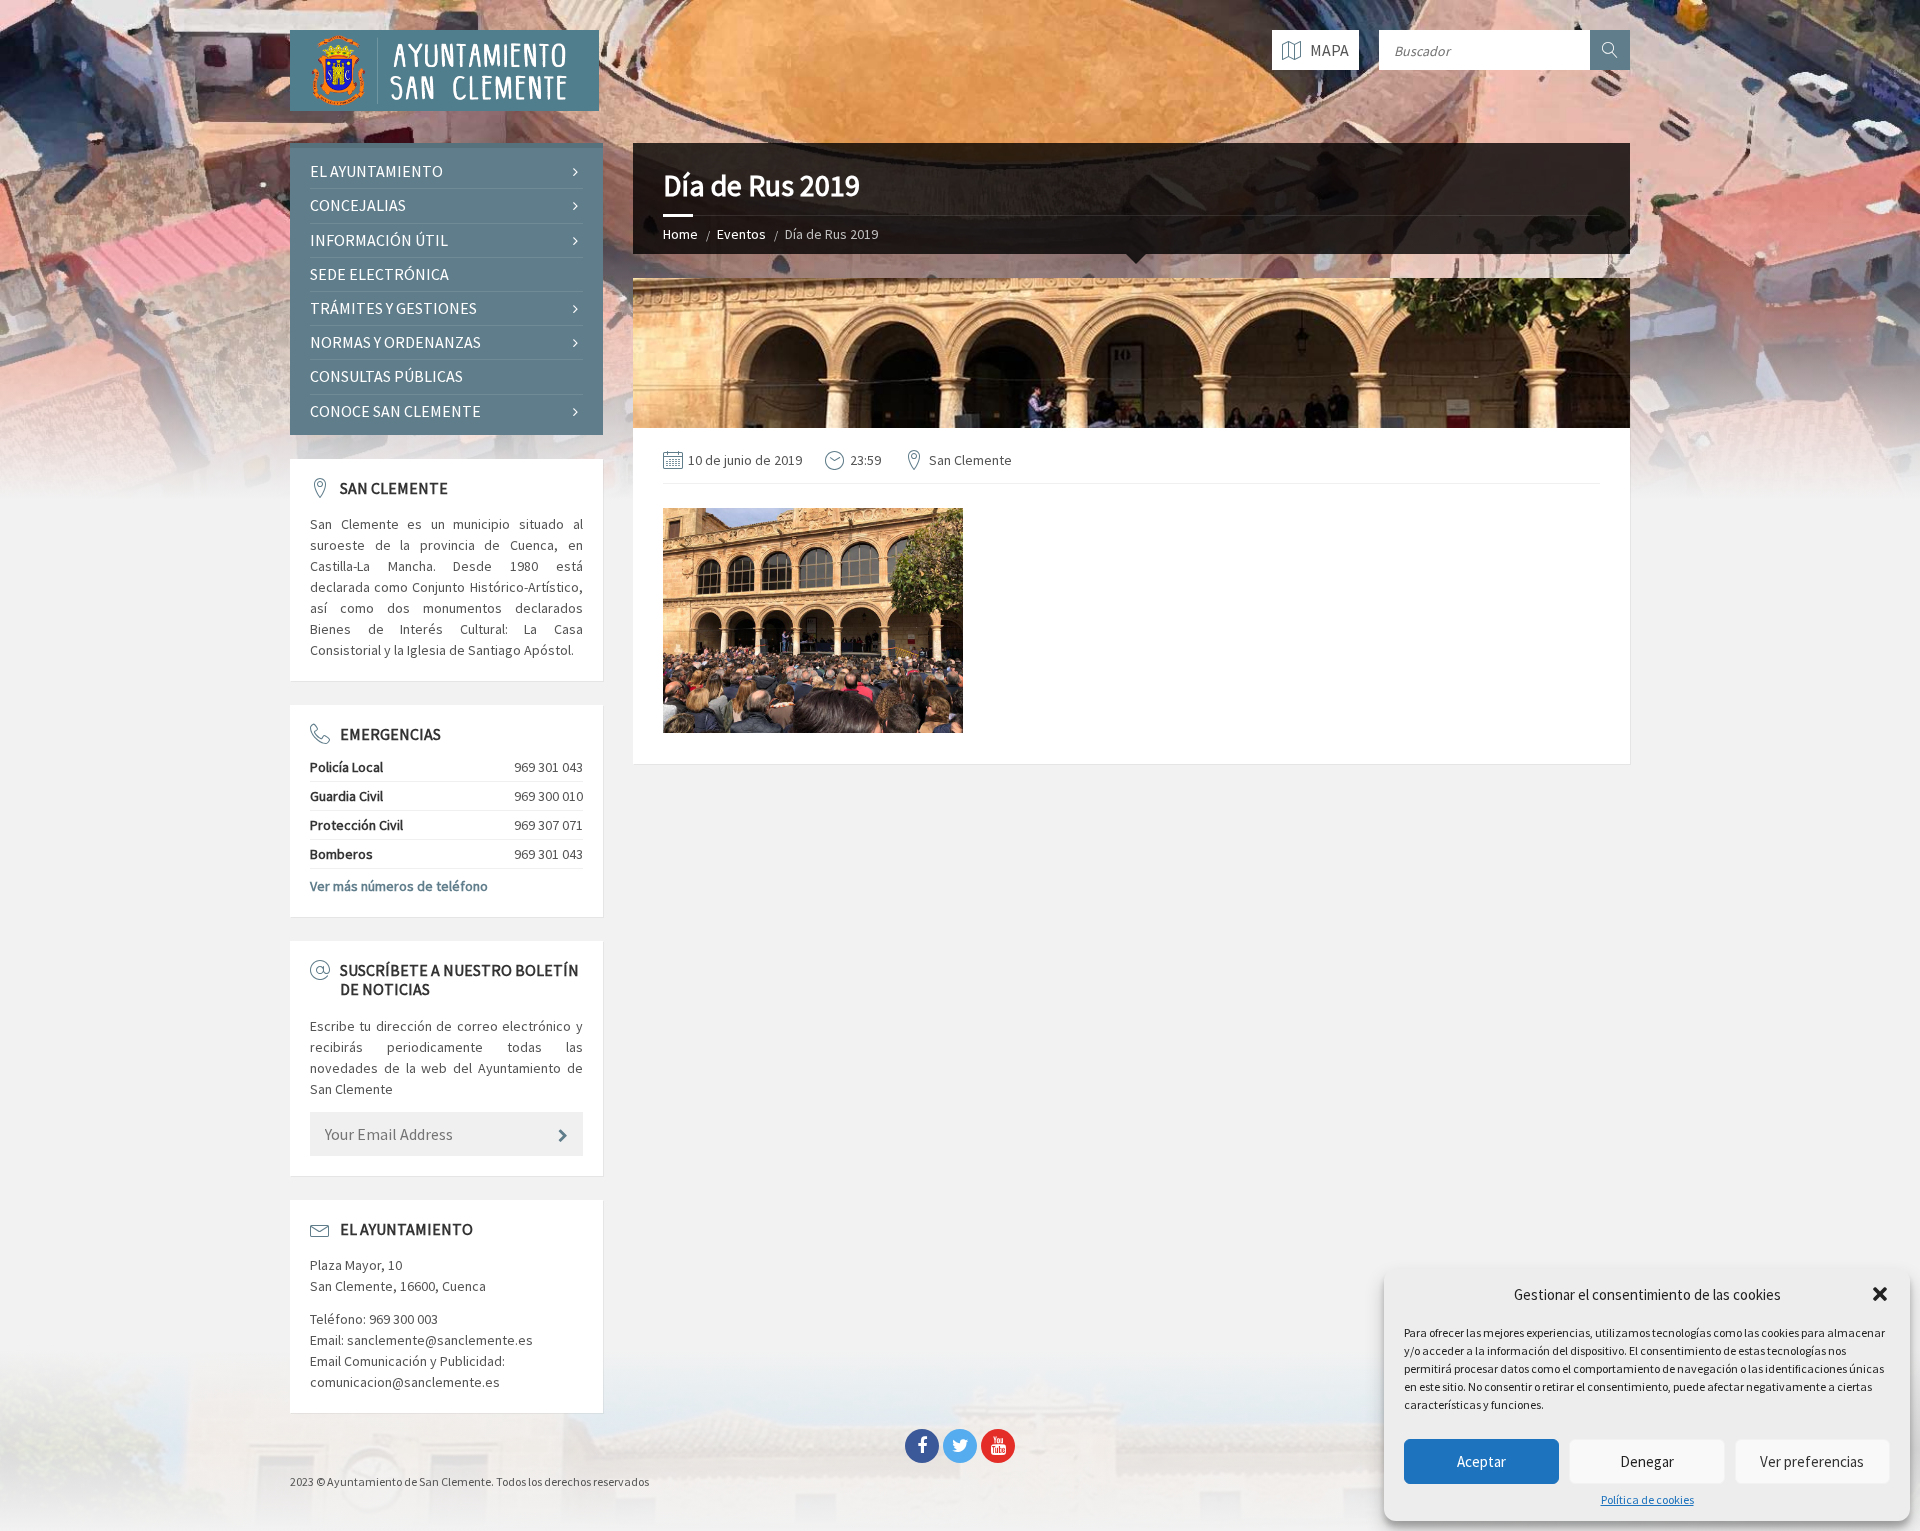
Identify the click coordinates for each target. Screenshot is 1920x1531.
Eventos (741, 234)
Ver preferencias (1812, 1461)
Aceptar (1481, 1461)
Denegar (1647, 1461)
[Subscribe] (563, 1136)
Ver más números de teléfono (399, 886)
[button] (1880, 1294)
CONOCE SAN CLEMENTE (395, 411)
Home (680, 234)
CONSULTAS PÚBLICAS (386, 376)
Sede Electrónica (379, 274)
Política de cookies (1647, 1500)
